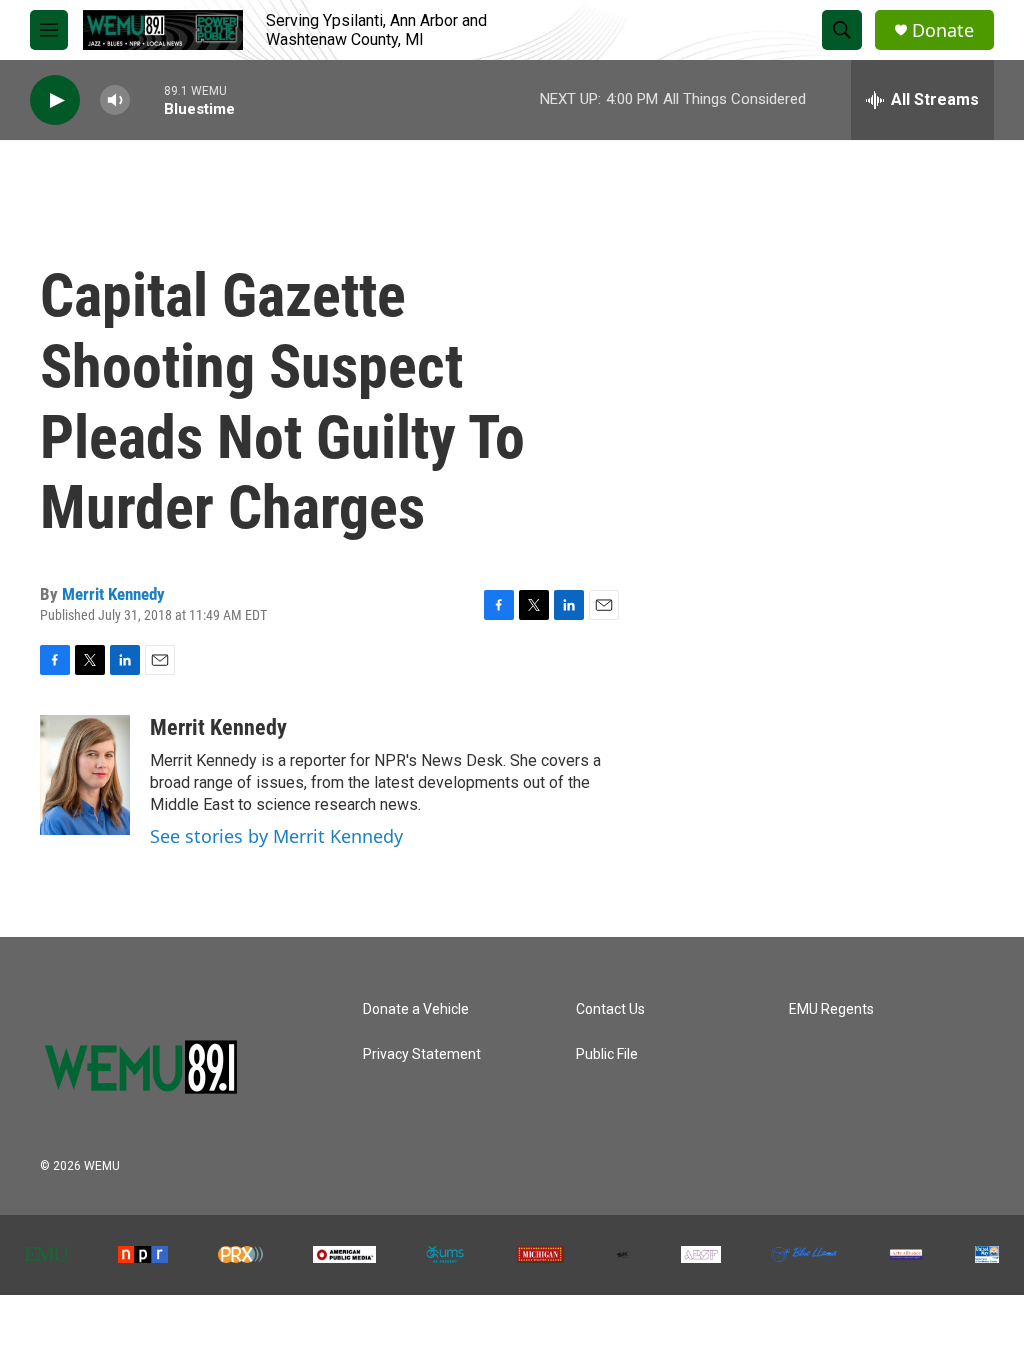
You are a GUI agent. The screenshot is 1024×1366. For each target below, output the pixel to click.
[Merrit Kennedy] (85, 775)
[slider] (147, 99)
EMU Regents (831, 1009)
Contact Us (610, 1009)
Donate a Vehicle (416, 1009)
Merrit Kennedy (113, 594)
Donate (943, 30)
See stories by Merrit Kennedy (276, 836)
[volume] (115, 100)
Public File (607, 1054)
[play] (55, 100)
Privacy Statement (422, 1054)
